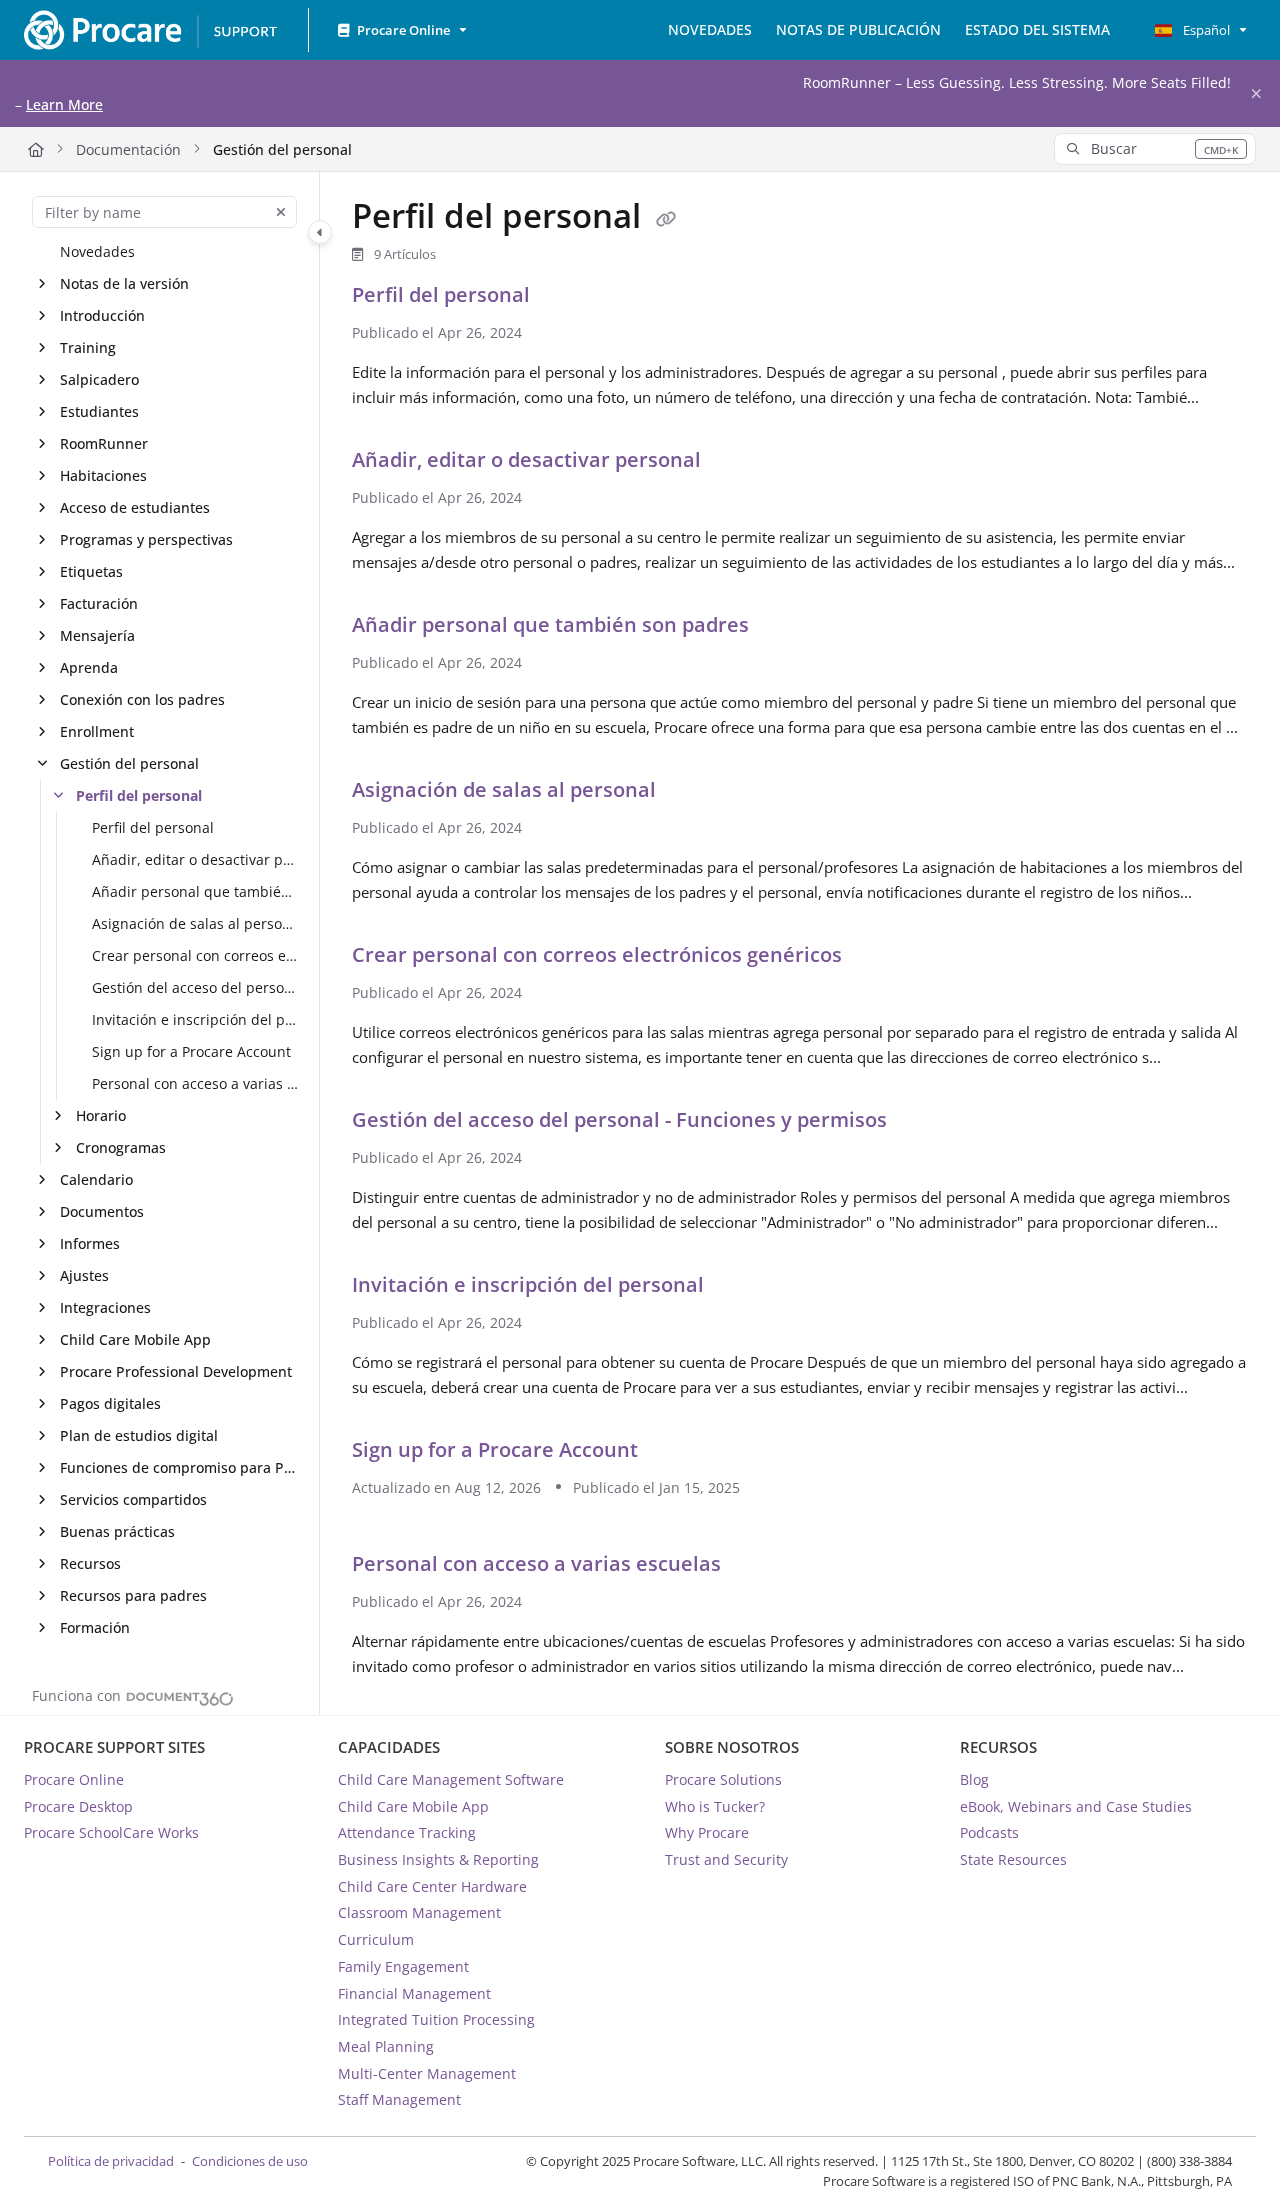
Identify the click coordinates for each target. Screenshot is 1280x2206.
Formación (95, 1628)
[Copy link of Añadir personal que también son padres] (786, 628)
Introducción (102, 316)
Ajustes (84, 1276)
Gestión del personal (282, 149)
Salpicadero (99, 380)
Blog (974, 1779)
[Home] (150, 30)
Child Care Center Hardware (432, 1886)
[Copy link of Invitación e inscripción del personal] (741, 1288)
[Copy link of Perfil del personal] (666, 220)
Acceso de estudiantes (135, 508)
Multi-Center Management (427, 2073)
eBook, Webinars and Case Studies (1076, 1806)
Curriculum (376, 1939)
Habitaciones (103, 476)
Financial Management (414, 1993)
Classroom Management (419, 1912)
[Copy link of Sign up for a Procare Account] (675, 1453)
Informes (90, 1244)
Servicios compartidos (133, 1500)
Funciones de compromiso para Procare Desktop (179, 1468)
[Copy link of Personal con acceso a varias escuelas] (758, 1567)
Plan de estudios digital (139, 1436)
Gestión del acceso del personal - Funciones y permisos (195, 988)
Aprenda (89, 668)
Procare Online (74, 1779)
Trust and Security (726, 1859)
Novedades (97, 252)
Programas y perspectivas (146, 540)
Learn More (64, 104)
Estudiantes (99, 412)
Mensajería (97, 636)
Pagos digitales (110, 1404)
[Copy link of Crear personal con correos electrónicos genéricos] (879, 958)
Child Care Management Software (451, 1779)
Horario (101, 1116)
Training (88, 348)
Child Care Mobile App (135, 1340)
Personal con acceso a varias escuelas (195, 1084)
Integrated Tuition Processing (436, 2019)
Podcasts (989, 1832)
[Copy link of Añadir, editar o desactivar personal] (738, 463)
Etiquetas (91, 572)
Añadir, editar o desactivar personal (195, 860)
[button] (1155, 149)
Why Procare (707, 1832)
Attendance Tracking (407, 1832)
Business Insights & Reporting (438, 1859)
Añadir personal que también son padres (195, 892)
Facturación (99, 604)
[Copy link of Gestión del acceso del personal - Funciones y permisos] (924, 1123)
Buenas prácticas (117, 1532)
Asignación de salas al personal (195, 924)
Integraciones (105, 1308)
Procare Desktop (78, 1806)
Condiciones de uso (250, 2161)
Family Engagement (403, 1966)
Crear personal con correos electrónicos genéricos (195, 956)
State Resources (1013, 1859)
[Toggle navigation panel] (320, 233)
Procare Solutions (723, 1779)
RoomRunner (104, 444)
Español (1205, 30)
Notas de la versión (124, 284)
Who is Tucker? (715, 1806)
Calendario (96, 1180)
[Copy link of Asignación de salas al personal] (693, 793)
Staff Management (399, 2099)
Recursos (90, 1564)
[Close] (1256, 94)
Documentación (128, 149)
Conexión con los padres (142, 700)
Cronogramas (121, 1148)
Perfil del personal (139, 796)
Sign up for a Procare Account (191, 1052)
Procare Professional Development (176, 1372)
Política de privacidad (111, 2161)
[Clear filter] (281, 212)
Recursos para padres (133, 1596)
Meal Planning (386, 2046)
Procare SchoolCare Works (111, 1832)
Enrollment (97, 732)
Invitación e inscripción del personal (195, 1020)
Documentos (102, 1212)
